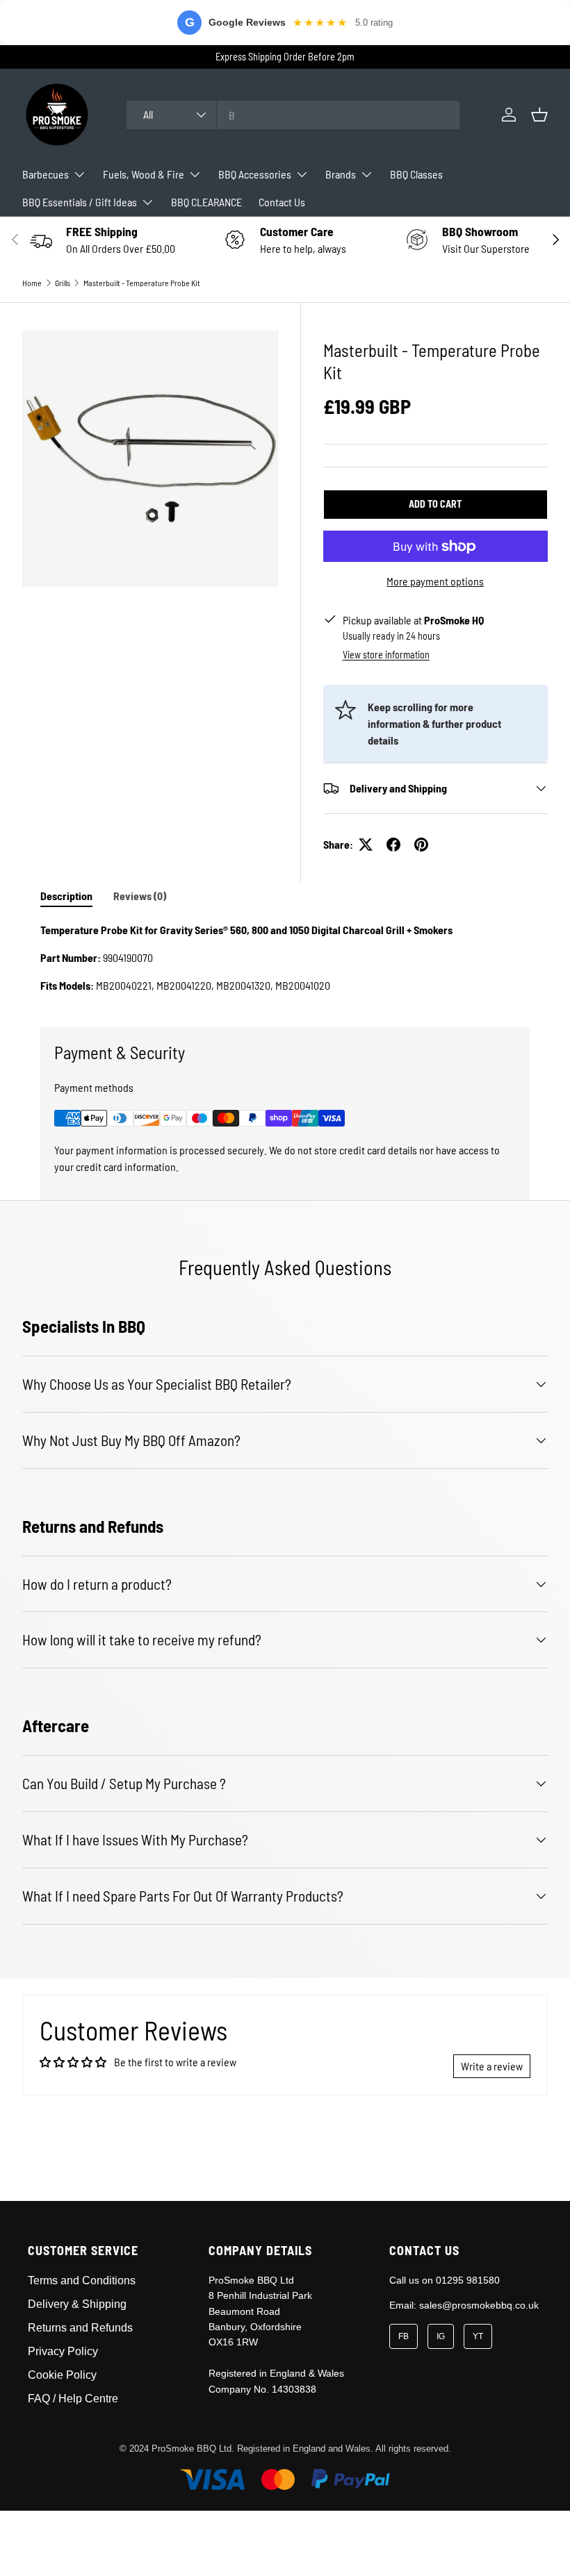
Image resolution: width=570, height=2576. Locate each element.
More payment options (435, 581)
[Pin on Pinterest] (421, 845)
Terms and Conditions (82, 2280)
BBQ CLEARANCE (206, 202)
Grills (63, 283)
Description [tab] (66, 896)
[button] (539, 115)
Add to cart (435, 504)
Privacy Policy (63, 2351)
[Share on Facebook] (393, 845)
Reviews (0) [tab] (140, 896)
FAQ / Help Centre (73, 2399)
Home (32, 283)
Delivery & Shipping (77, 2304)
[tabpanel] (285, 958)
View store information (386, 655)
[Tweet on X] (366, 845)
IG (441, 2336)
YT (478, 2336)
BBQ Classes (416, 174)
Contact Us (282, 202)
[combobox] (293, 115)
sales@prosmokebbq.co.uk (479, 2305)
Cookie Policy (62, 2375)
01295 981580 (468, 2280)
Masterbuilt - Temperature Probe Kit (142, 283)
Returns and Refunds (80, 2328)
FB (404, 2336)
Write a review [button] (492, 2066)
